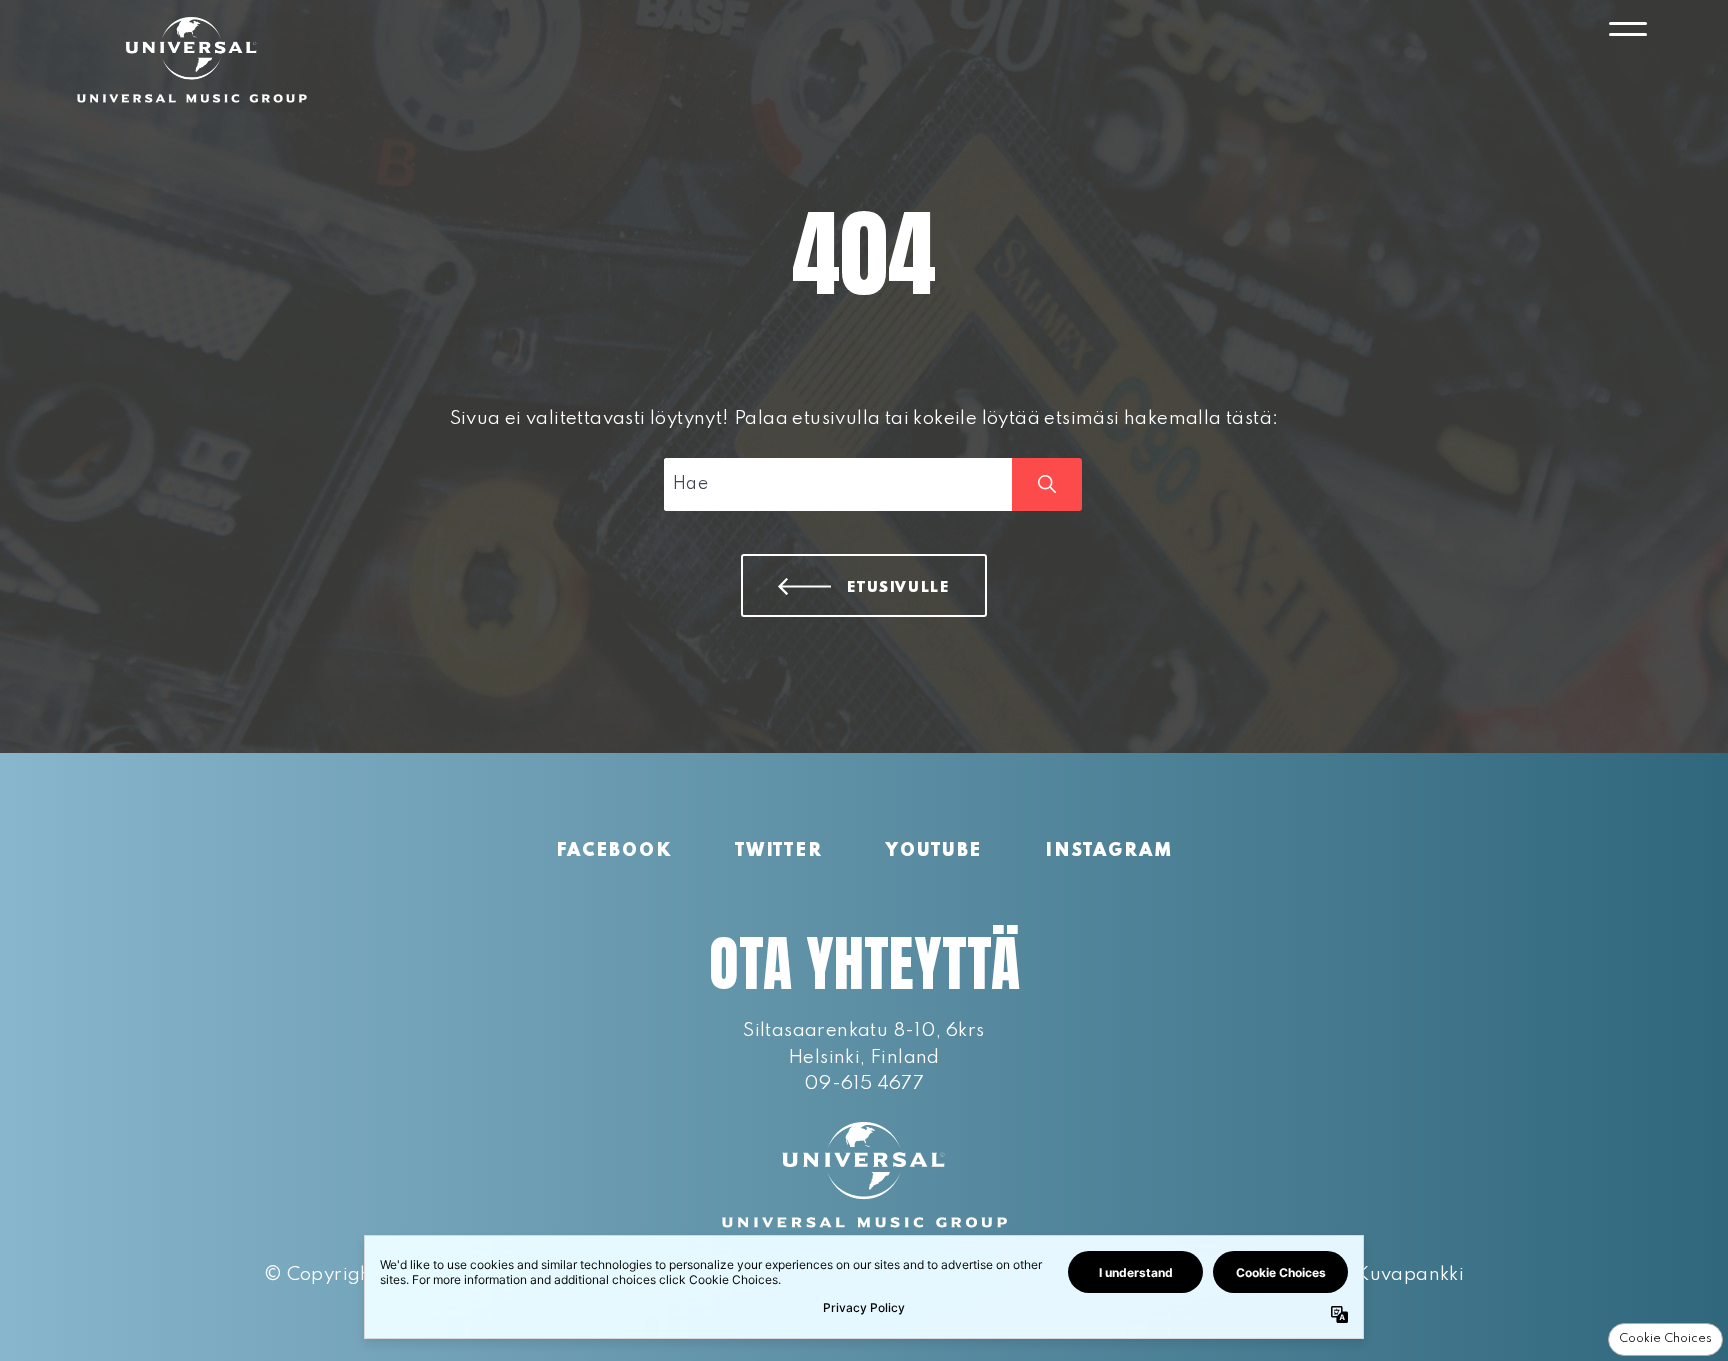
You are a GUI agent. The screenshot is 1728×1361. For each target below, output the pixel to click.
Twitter (779, 851)
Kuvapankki (1410, 1274)
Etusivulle (899, 588)
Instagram (1108, 851)
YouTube (934, 851)
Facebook (614, 851)
